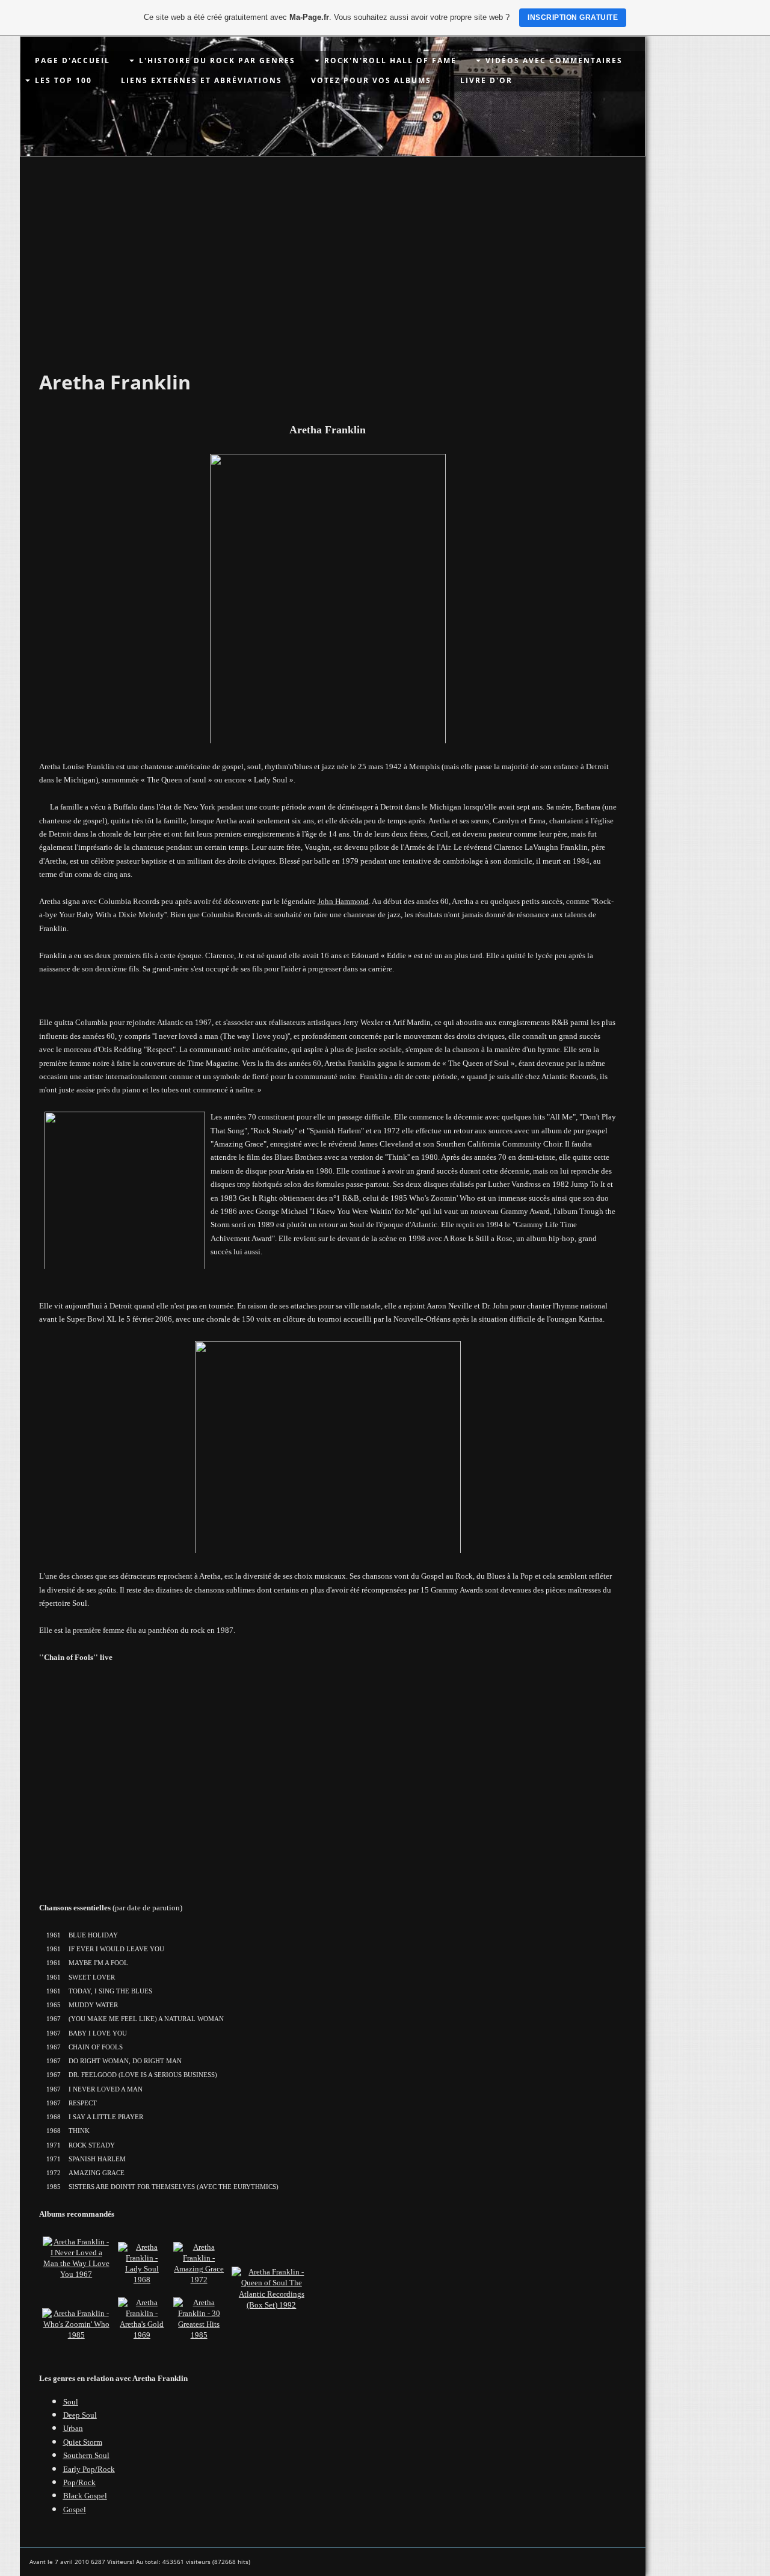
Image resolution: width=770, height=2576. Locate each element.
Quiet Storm (83, 2442)
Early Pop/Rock (89, 2469)
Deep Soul (80, 2415)
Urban (73, 2428)
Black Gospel (85, 2496)
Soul (71, 2402)
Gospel (75, 2509)
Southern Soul (86, 2455)
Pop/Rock (79, 2482)
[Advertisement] (333, 247)
